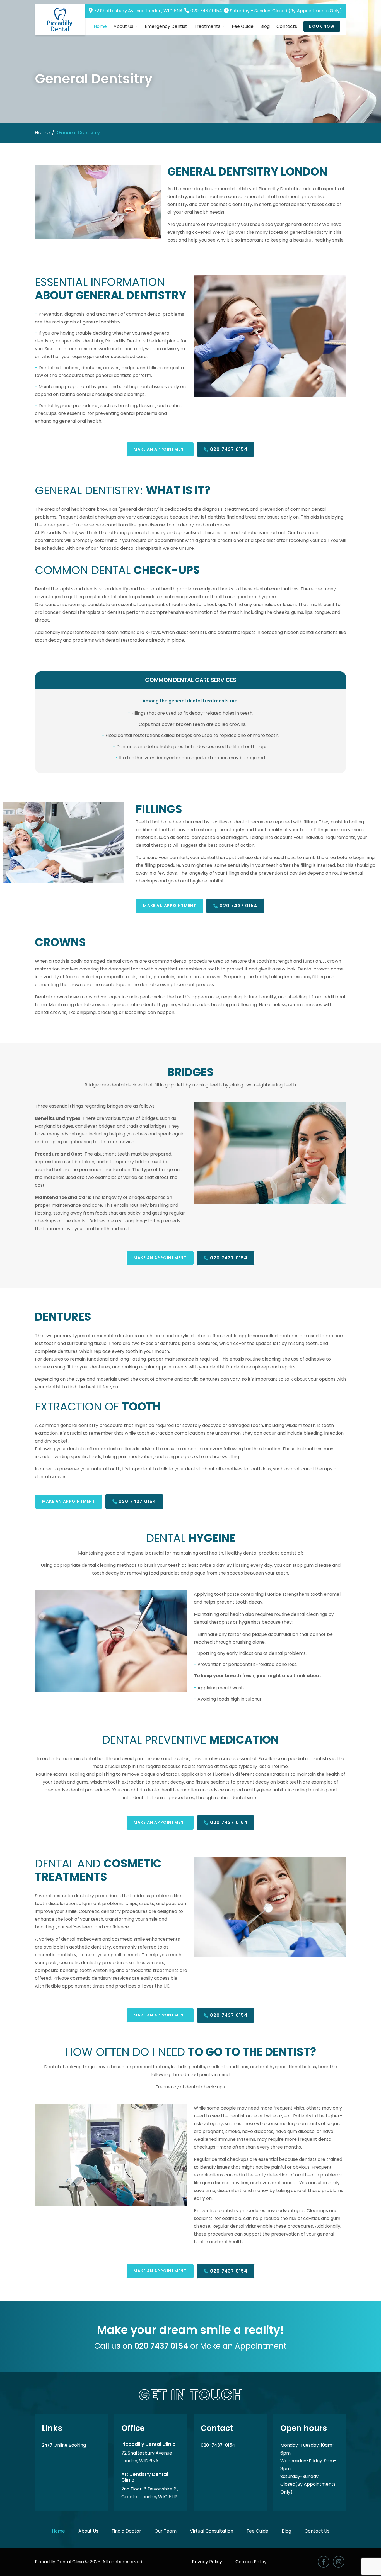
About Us (123, 26)
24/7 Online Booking (64, 2445)
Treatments (207, 26)
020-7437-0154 (218, 2445)
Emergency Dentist (166, 26)
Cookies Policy (251, 2562)
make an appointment (160, 449)
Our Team (166, 2531)
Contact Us (317, 2531)
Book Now (322, 26)
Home (100, 26)
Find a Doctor (127, 2531)
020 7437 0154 (206, 11)
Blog (265, 26)
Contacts (287, 26)
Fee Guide (243, 26)
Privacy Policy (208, 2562)
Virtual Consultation (212, 2531)
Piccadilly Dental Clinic (59, 2562)
